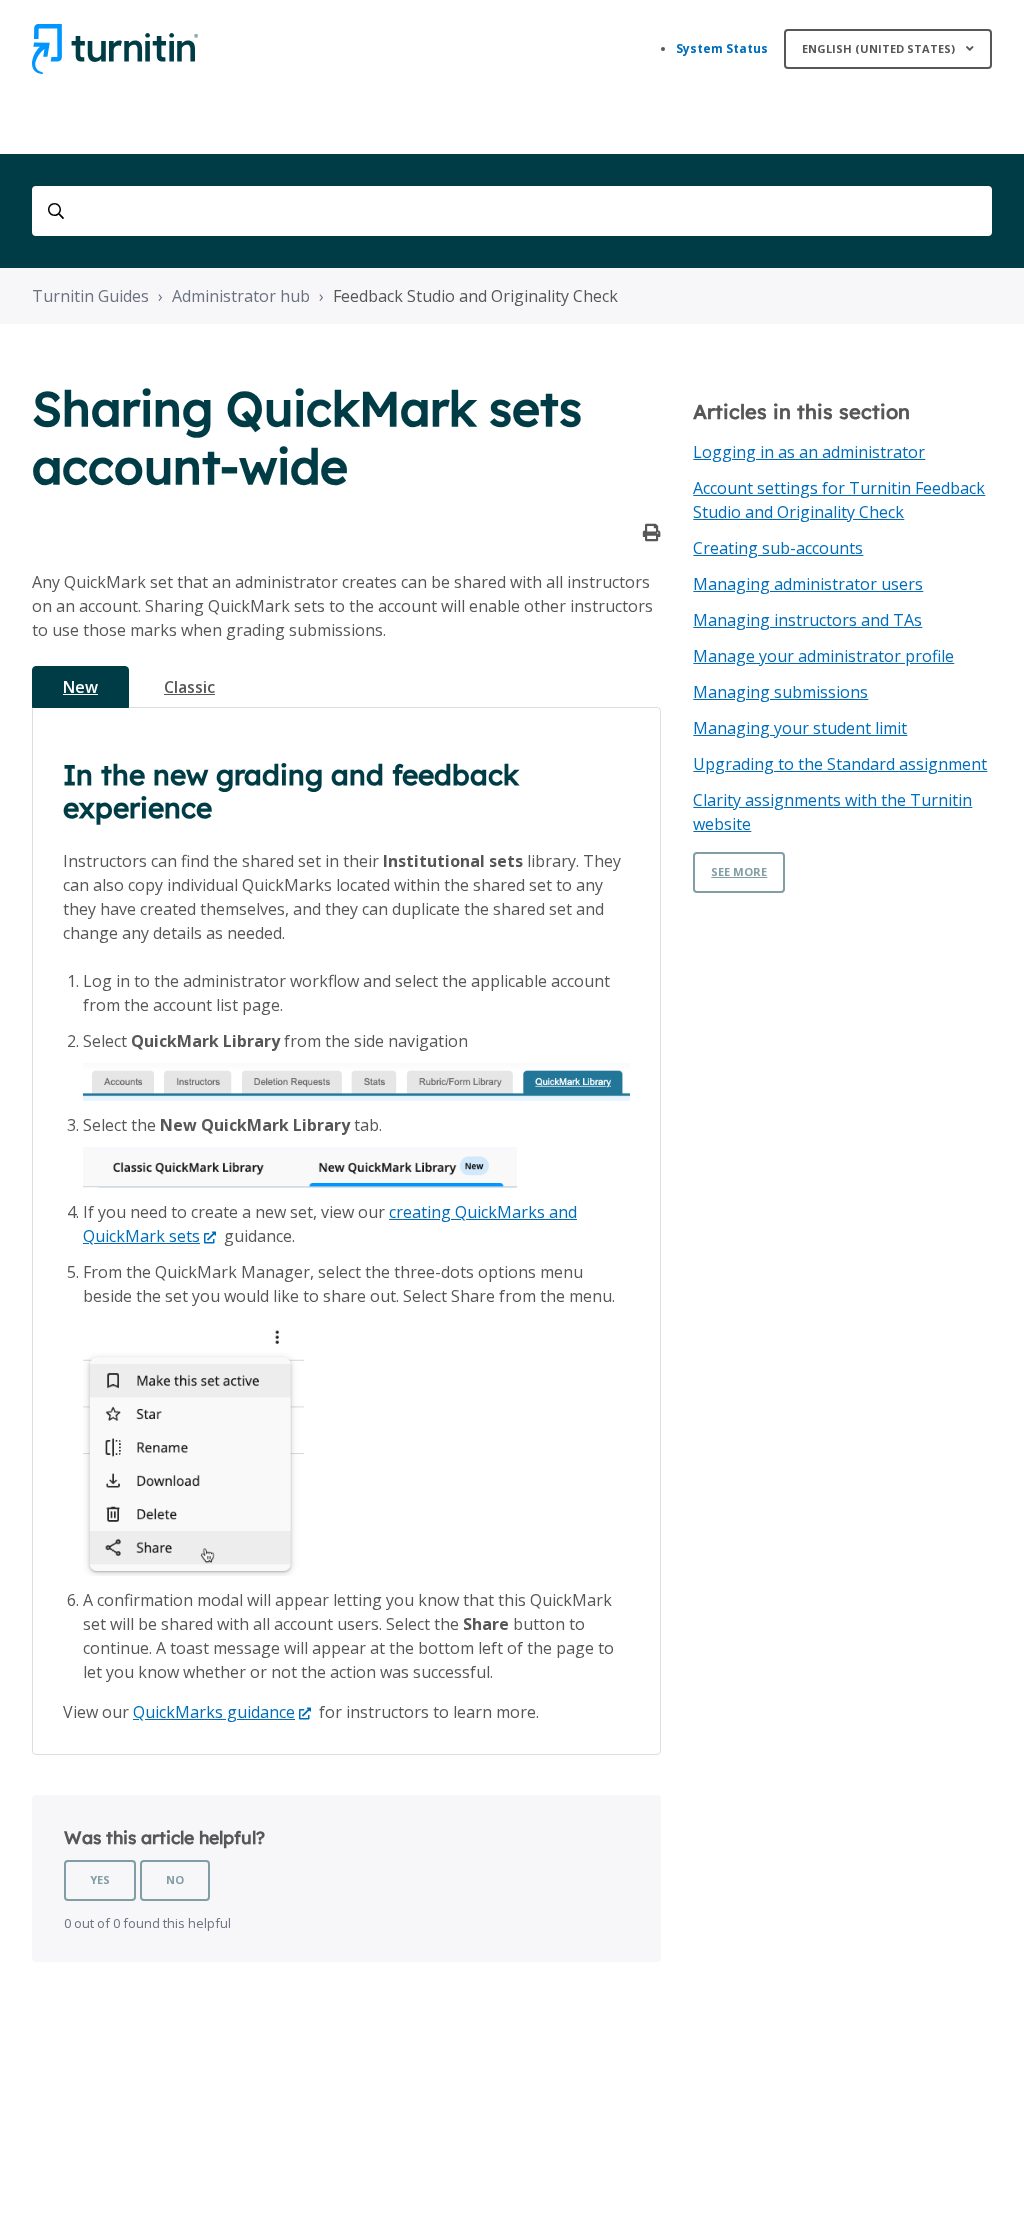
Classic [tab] (189, 687)
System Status (722, 48)
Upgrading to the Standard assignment (840, 764)
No (175, 1879)
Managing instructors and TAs (807, 620)
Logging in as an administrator (809, 452)
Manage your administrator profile (823, 656)
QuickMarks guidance (214, 1712)
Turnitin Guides (90, 296)
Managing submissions (780, 692)
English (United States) (880, 48)
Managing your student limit (800, 728)
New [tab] (80, 687)
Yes (100, 1879)
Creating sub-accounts (778, 548)
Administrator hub (241, 296)
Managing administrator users (808, 584)
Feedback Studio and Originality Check (475, 296)
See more (739, 871)
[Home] (115, 49)
